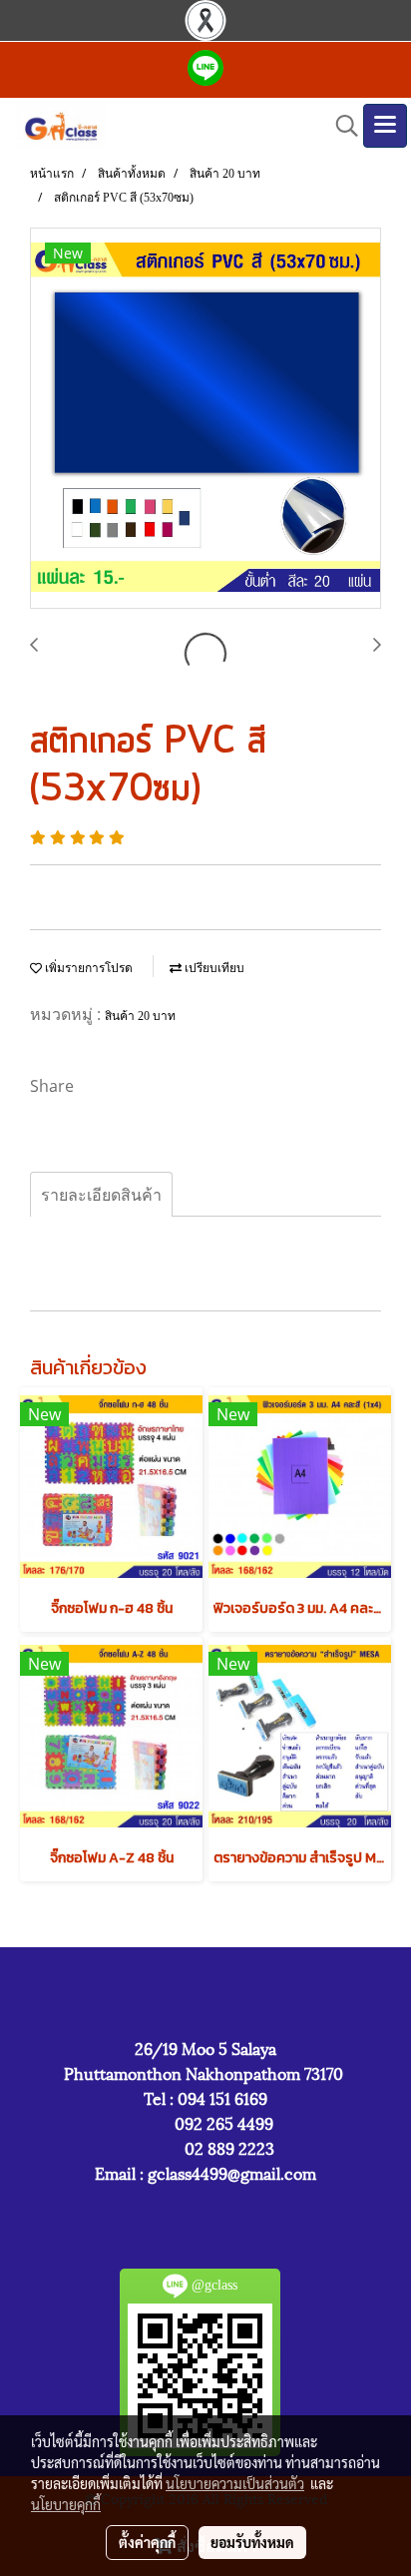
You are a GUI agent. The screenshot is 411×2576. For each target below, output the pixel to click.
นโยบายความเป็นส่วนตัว (235, 2483)
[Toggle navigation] (385, 126)
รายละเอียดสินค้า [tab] (101, 1195)
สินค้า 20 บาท (140, 1016)
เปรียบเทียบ (213, 968)
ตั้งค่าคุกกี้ (147, 2542)
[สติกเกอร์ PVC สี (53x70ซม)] (205, 419)
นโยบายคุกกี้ (66, 2504)
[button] (340, 126)
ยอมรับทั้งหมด (252, 2542)
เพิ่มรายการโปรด (87, 968)
